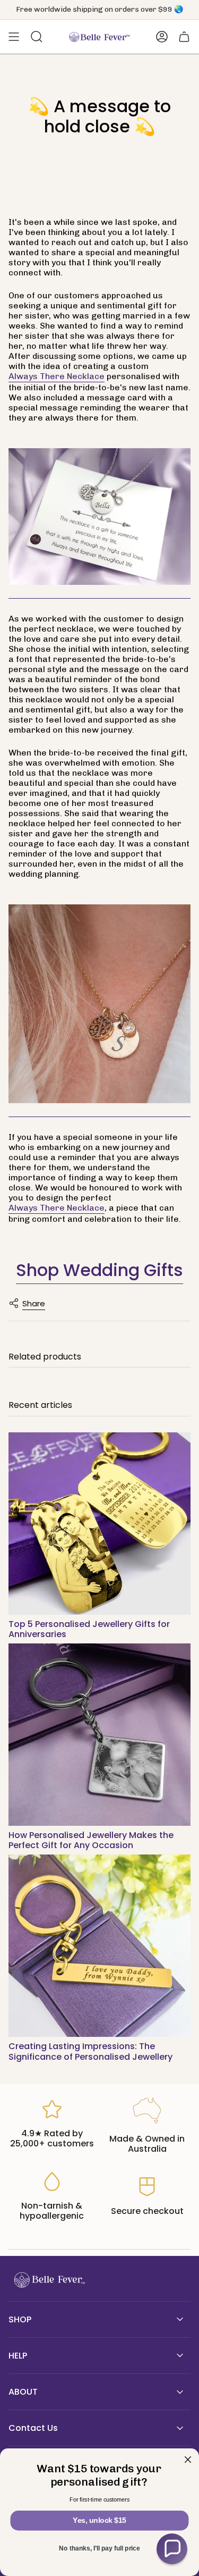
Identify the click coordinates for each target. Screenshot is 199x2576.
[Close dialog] (188, 2460)
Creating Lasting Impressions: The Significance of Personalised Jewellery (90, 2051)
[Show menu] (14, 37)
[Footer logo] (48, 2280)
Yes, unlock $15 (99, 2520)
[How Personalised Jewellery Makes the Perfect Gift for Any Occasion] (99, 1735)
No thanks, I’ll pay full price (99, 2549)
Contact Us (33, 2428)
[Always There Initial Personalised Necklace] (99, 517)
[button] (172, 2549)
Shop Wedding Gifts (99, 1270)
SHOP (20, 2319)
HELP (18, 2356)
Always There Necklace (57, 376)
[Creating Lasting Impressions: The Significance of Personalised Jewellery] (99, 1946)
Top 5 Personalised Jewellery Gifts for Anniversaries (89, 1629)
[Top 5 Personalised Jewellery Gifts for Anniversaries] (99, 1524)
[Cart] (184, 37)
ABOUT (23, 2392)
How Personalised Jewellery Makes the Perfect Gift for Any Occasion (91, 1840)
